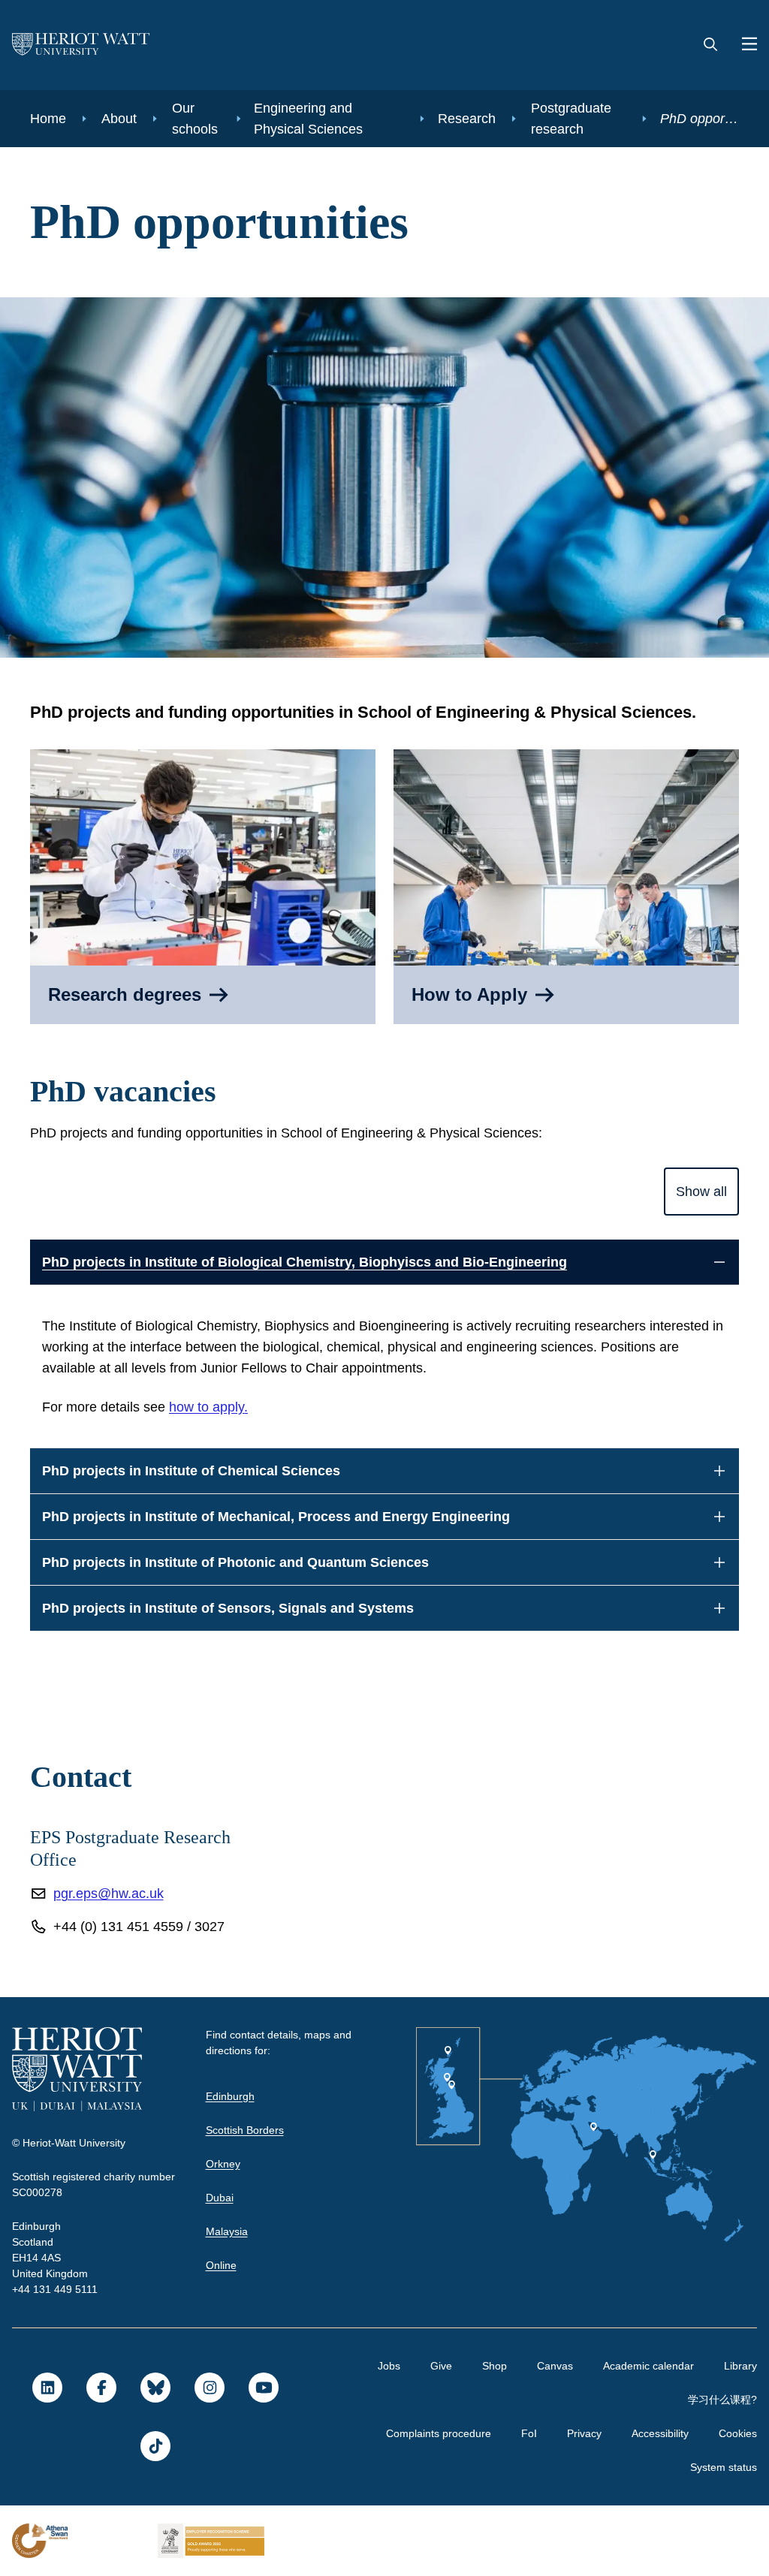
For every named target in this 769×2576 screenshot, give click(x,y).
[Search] (710, 45)
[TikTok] (155, 2446)
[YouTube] (263, 2388)
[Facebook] (101, 2388)
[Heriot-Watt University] (81, 45)
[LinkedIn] (47, 2388)
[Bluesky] (155, 2388)
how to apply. (218, 1407)
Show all (700, 1192)
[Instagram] (209, 2388)
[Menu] (743, 45)
